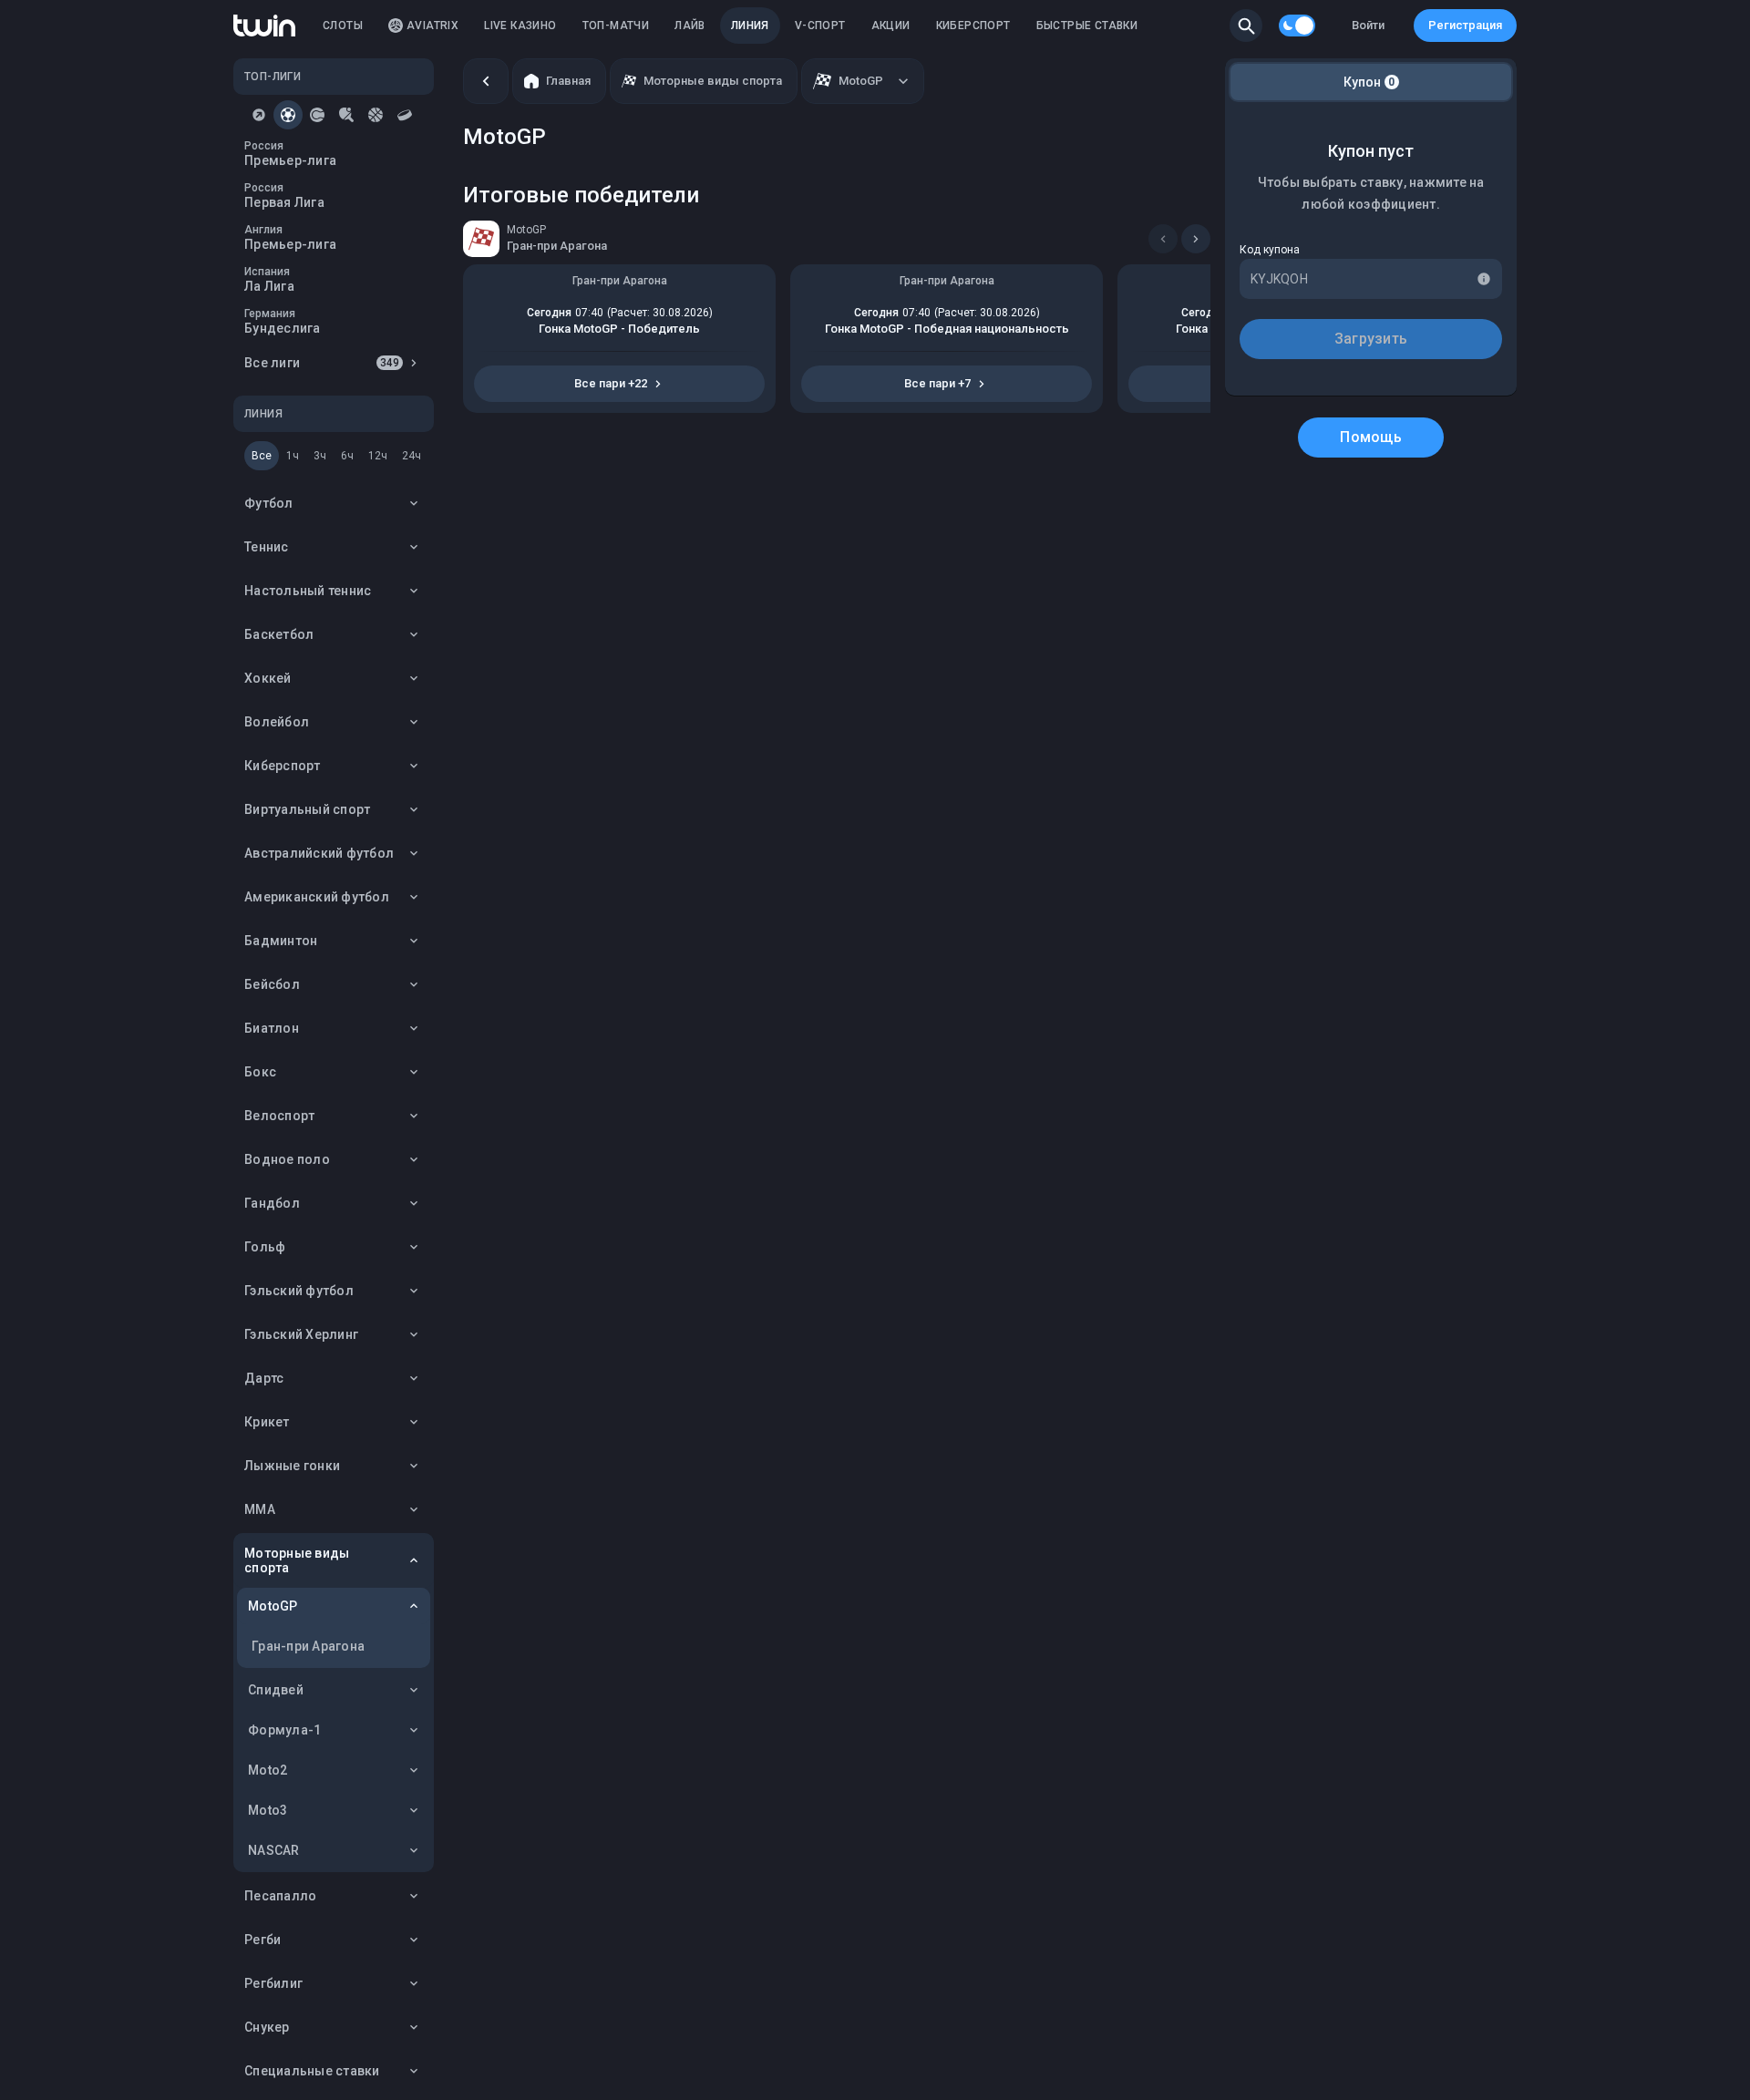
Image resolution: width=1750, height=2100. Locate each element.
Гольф (265, 1247)
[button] (1246, 26)
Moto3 (268, 1810)
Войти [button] (1368, 25)
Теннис (267, 547)
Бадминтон (281, 941)
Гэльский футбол (299, 1291)
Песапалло (280, 1896)
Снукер (267, 2027)
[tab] (259, 115)
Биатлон (272, 1028)
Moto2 (268, 1770)
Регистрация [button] (1465, 25)
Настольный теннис (308, 591)
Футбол (269, 503)
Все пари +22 (611, 383)
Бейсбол (272, 984)
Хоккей (268, 678)
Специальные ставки (312, 2071)
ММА (260, 1509)
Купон (1369, 82)
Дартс (264, 1378)
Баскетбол (279, 634)
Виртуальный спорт (307, 809)
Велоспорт (279, 1116)
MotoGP (273, 1606)
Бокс (260, 1072)
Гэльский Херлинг (301, 1334)
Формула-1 (284, 1730)
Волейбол (277, 722)
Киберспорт (283, 766)
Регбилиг (273, 1983)
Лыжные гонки (292, 1466)
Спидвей (276, 1690)
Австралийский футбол (319, 853)
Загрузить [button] (1371, 339)
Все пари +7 (937, 383)
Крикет (267, 1422)
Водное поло (287, 1159)
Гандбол (272, 1203)
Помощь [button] (1371, 437)
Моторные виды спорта (297, 1560)
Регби (262, 1940)
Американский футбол (317, 897)
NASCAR (274, 1850)
